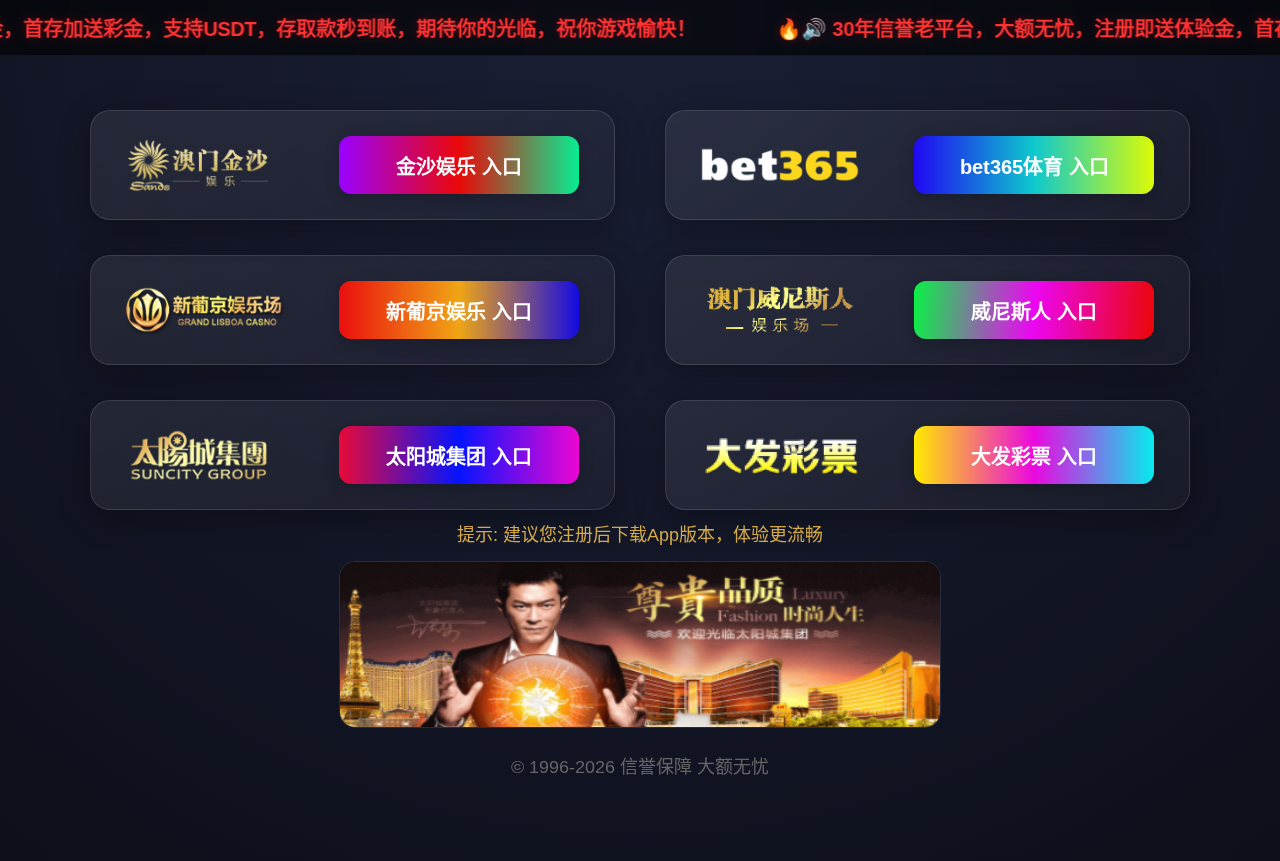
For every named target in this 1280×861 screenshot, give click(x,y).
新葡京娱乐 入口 (459, 312)
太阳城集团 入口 (459, 457)
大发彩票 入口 (1034, 457)
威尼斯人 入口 (1034, 312)
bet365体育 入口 (1034, 167)
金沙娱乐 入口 (459, 167)
